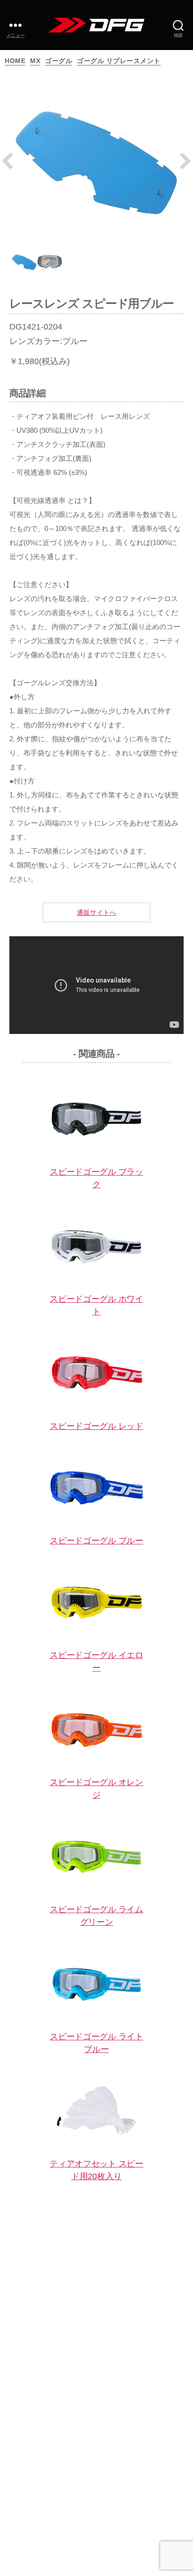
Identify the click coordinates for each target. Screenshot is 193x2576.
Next (182, 160)
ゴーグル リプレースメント (119, 61)
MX (35, 61)
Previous (11, 160)
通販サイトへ (96, 912)
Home (15, 61)
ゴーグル (59, 61)
